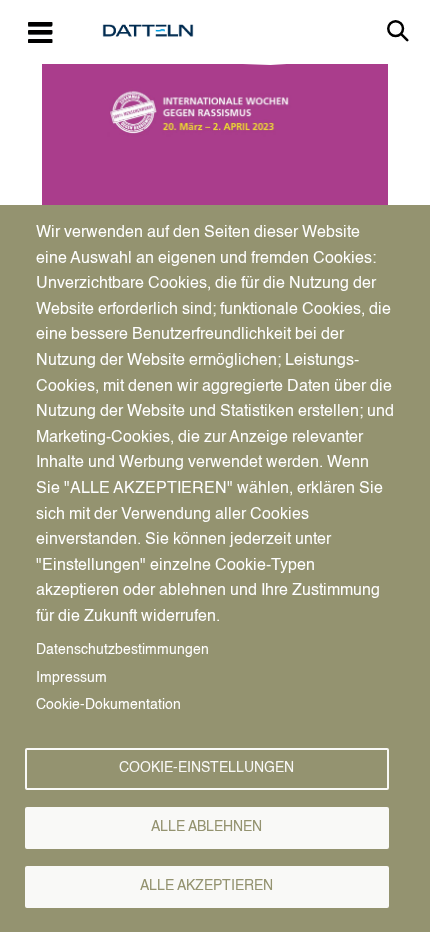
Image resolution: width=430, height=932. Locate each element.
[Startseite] (156, 31)
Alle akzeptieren (206, 886)
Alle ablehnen (206, 827)
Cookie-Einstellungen (206, 768)
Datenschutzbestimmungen (122, 650)
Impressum (71, 678)
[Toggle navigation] (40, 31)
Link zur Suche (398, 31)
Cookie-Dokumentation (108, 705)
